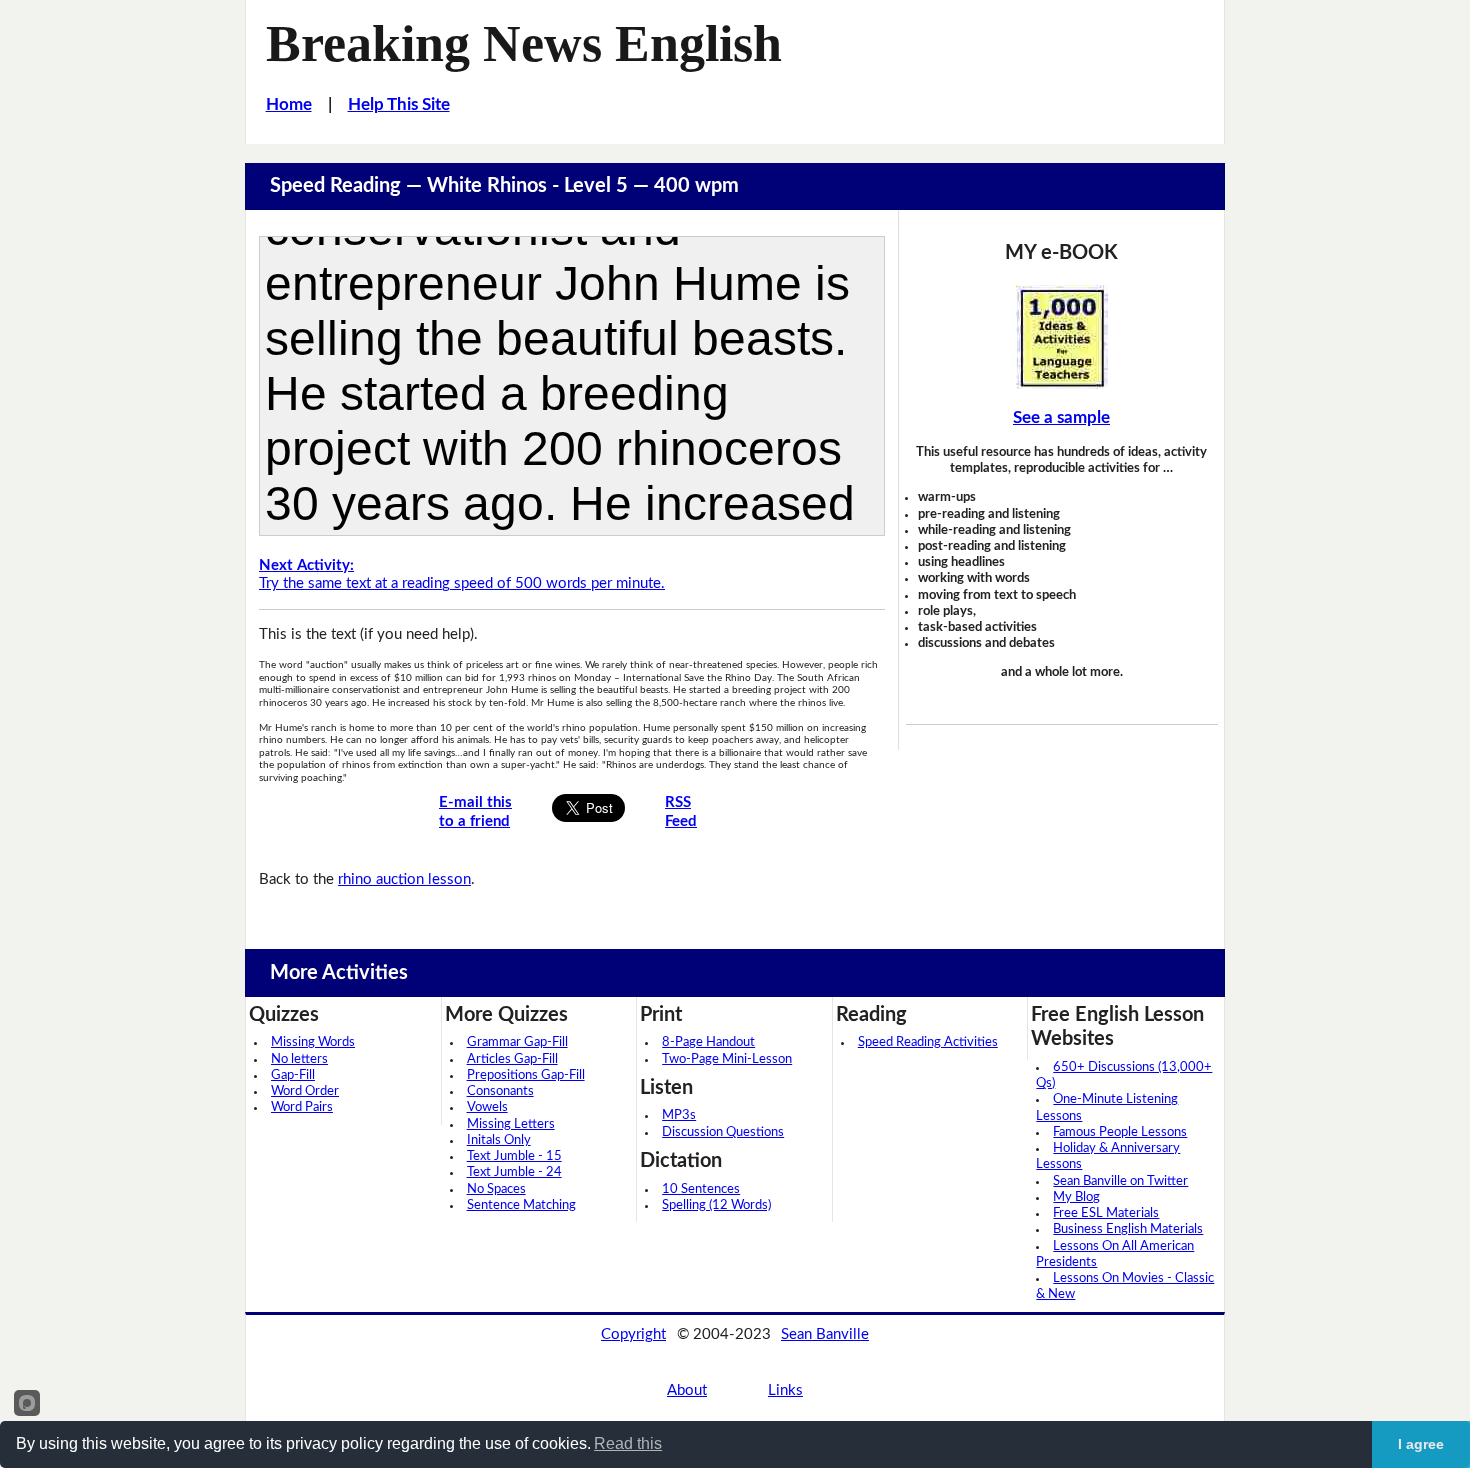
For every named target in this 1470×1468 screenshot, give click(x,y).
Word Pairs (302, 1107)
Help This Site (399, 104)
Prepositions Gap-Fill (526, 1075)
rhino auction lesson (404, 879)
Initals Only (499, 1140)
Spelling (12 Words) (716, 1205)
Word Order (305, 1091)
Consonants (500, 1091)
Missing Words (313, 1042)
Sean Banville (825, 1334)
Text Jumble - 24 (514, 1172)
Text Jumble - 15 (514, 1156)
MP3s (679, 1115)
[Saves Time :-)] (1062, 337)
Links (785, 1390)
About (687, 1390)
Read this (628, 1443)
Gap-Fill (293, 1075)
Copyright (633, 1334)
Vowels (487, 1107)
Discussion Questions (723, 1132)
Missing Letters (511, 1124)
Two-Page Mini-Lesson (727, 1059)
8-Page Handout (708, 1042)
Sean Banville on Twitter (1120, 1181)
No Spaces (496, 1189)
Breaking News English (524, 43)
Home (289, 104)
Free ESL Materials (1106, 1213)
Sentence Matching (521, 1205)
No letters (299, 1059)
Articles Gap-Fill (512, 1059)
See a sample (1061, 417)
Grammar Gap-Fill (517, 1042)
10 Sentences (701, 1189)
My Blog (1076, 1197)
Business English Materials (1128, 1229)
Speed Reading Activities (928, 1042)
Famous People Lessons (1120, 1132)
